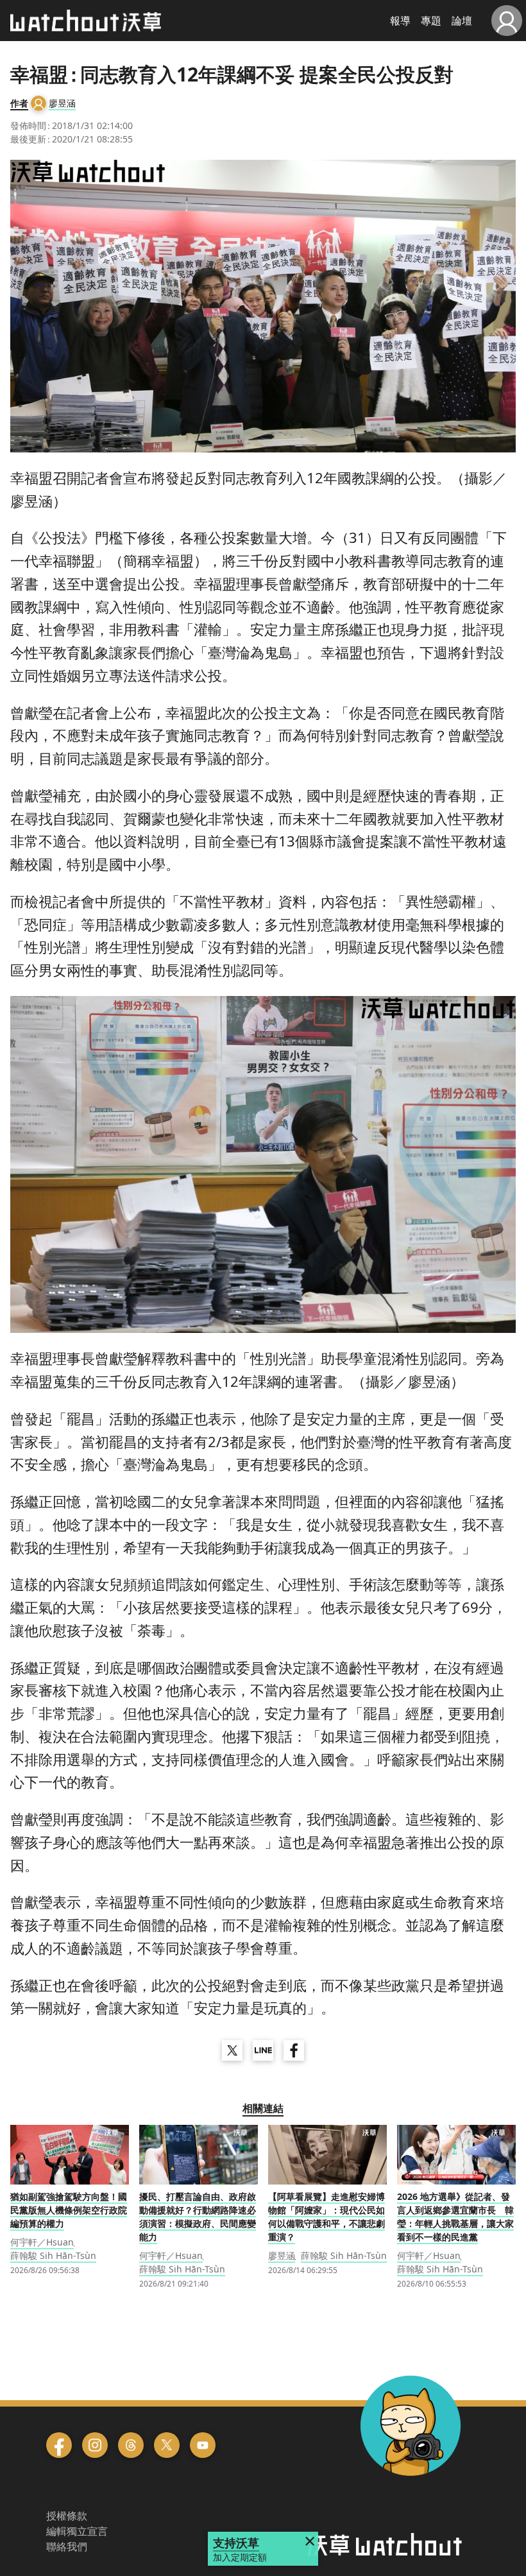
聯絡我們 (67, 2546)
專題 (431, 21)
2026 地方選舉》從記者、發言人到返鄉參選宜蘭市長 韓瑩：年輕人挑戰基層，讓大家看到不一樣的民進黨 (455, 2217)
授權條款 (67, 2516)
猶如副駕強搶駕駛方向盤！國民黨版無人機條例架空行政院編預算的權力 (69, 2210)
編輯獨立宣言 (77, 2531)
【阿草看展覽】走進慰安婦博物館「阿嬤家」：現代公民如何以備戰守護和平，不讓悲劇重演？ (327, 2217)
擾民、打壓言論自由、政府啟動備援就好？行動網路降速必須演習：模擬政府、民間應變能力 (198, 2217)
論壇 (462, 21)
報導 (400, 21)
